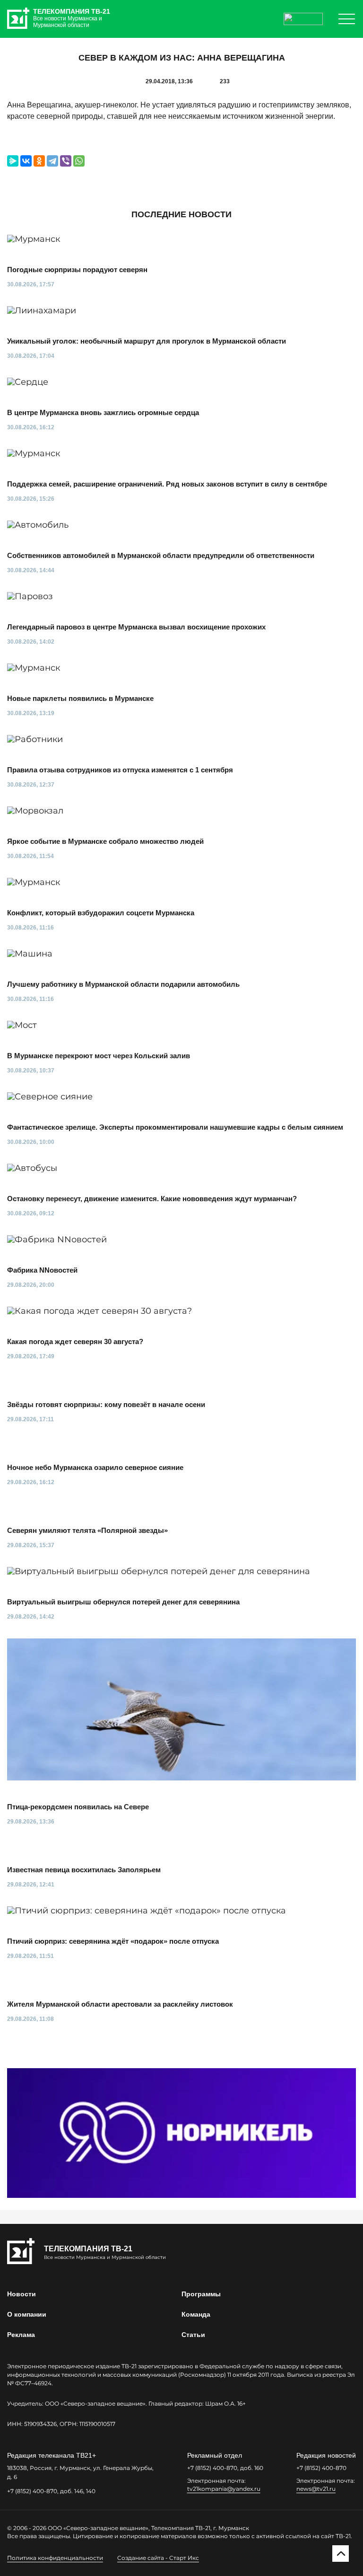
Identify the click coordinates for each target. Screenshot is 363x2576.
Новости (22, 2294)
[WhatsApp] (79, 161)
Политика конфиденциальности (55, 2558)
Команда (196, 2314)
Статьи (193, 2335)
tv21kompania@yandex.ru (224, 2489)
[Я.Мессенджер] (13, 161)
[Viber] (66, 161)
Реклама (21, 2335)
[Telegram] (52, 161)
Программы (201, 2294)
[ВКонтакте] (26, 161)
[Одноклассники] (39, 161)
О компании (27, 2314)
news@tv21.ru (316, 2489)
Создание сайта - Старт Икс (158, 2558)
